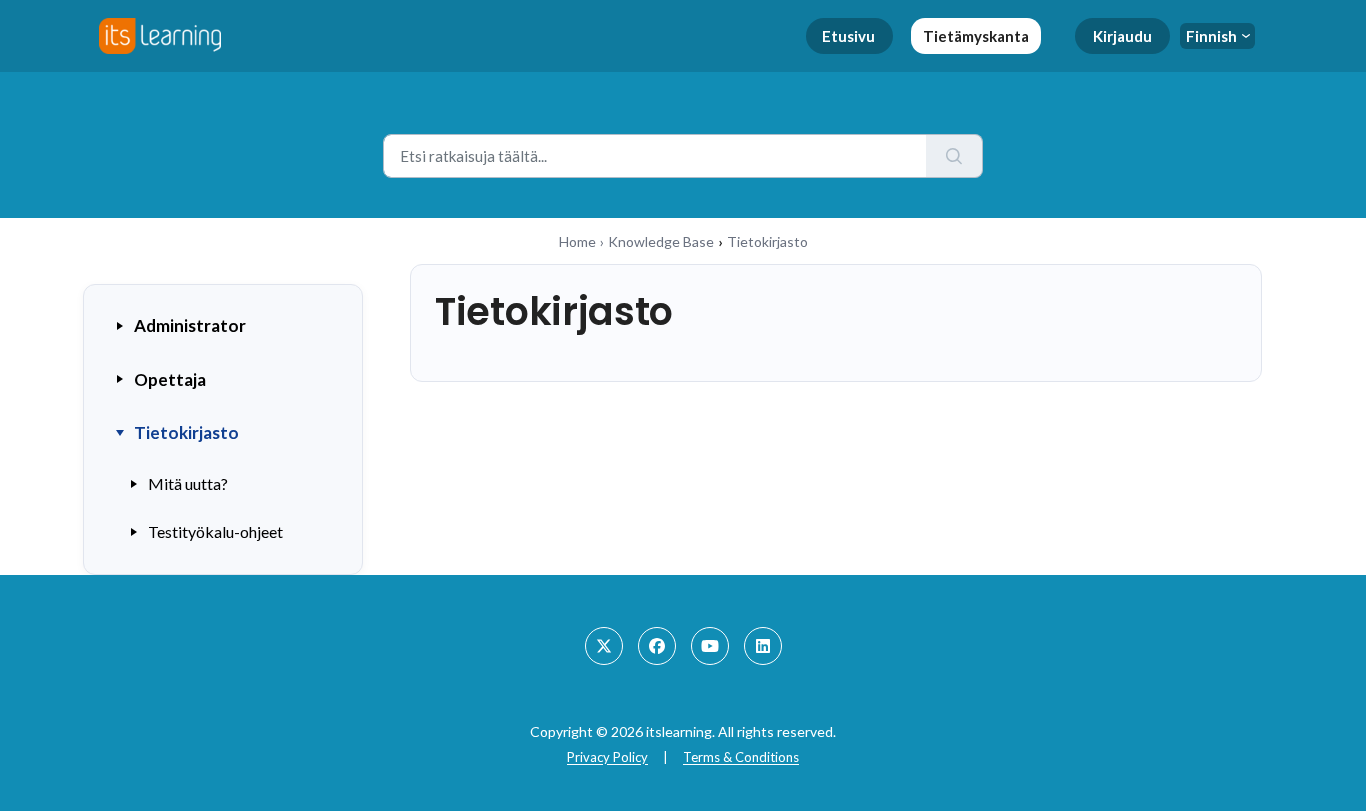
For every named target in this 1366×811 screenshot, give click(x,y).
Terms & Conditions (741, 757)
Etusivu (848, 36)
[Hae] (954, 156)
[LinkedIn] (763, 646)
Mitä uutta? (188, 483)
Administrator (190, 325)
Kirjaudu (1122, 36)
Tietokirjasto (186, 432)
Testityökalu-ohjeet (215, 531)
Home (577, 241)
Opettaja (170, 379)
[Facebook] (657, 646)
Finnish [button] (1211, 36)
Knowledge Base (661, 241)
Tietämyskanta (976, 36)
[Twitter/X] (604, 646)
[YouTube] (710, 646)
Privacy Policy (607, 757)
